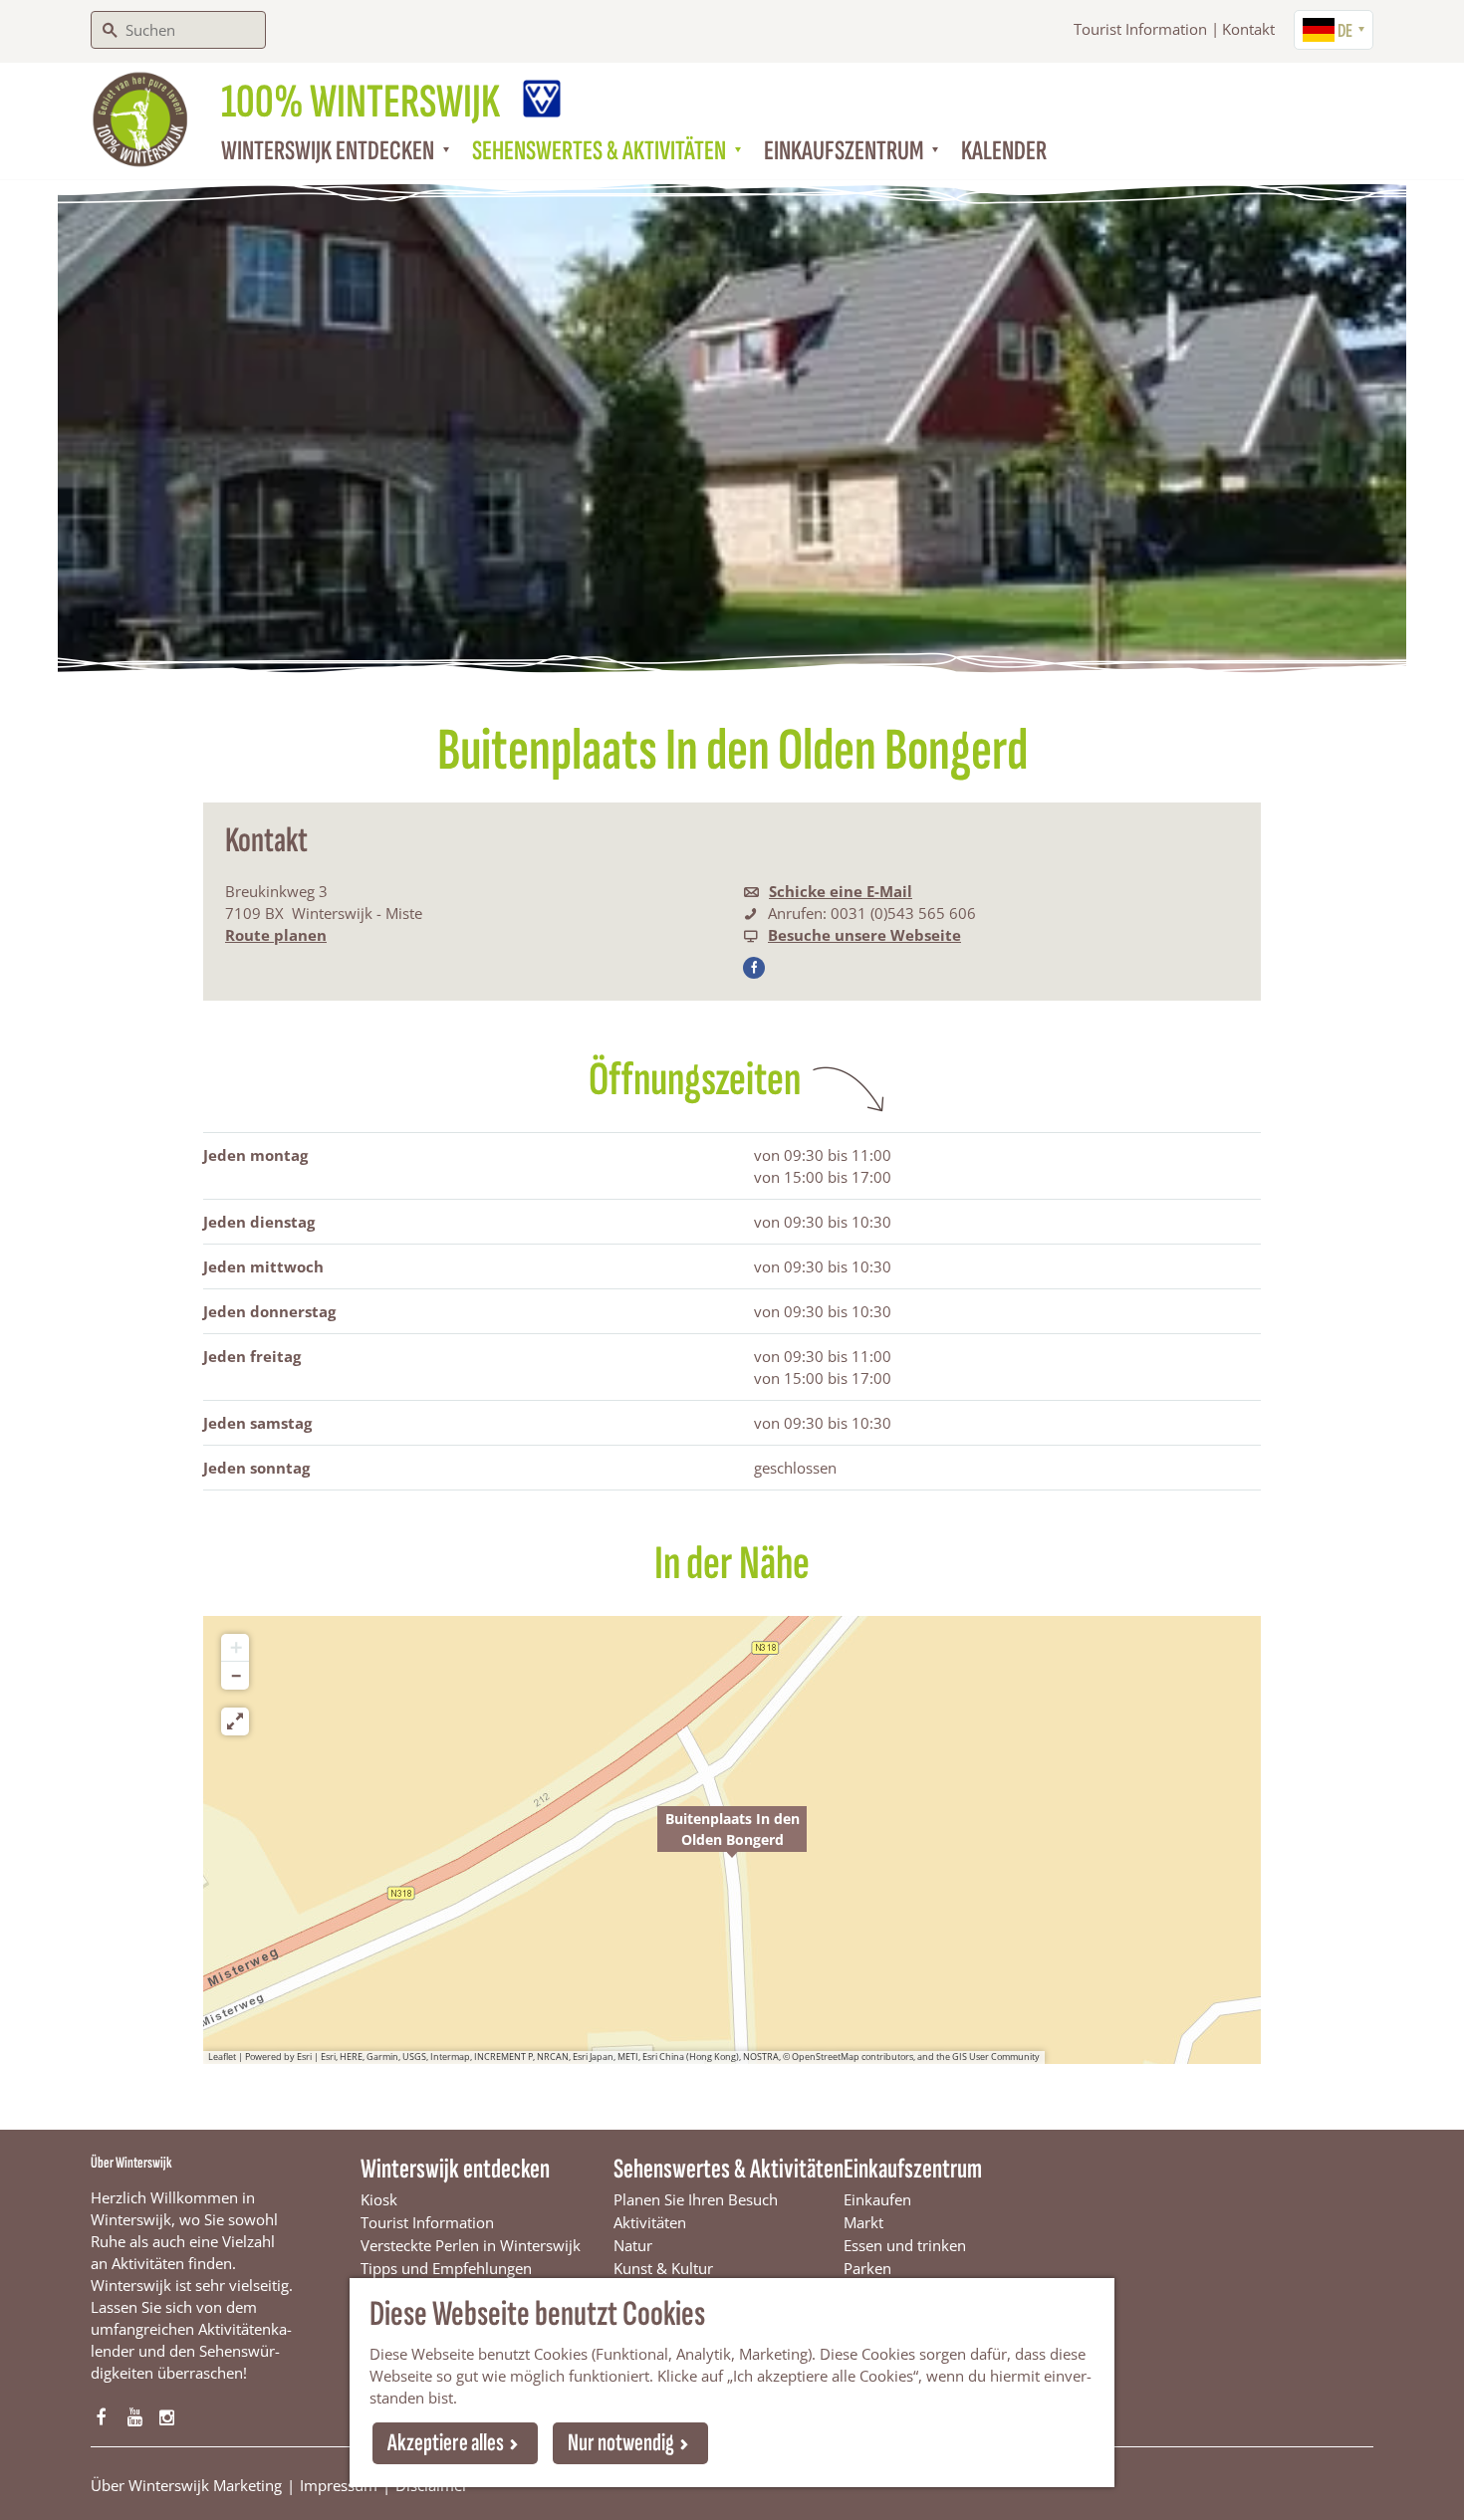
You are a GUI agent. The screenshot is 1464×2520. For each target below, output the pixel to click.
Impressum (339, 2485)
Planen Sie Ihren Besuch (696, 2199)
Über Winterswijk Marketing (186, 2485)
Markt (863, 2222)
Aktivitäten (650, 2222)
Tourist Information (1140, 29)
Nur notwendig (621, 2443)
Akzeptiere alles (446, 2443)
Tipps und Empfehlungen (446, 2268)
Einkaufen (877, 2199)
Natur (633, 2245)
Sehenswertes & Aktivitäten (729, 2169)
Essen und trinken (905, 2245)
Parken (867, 2268)
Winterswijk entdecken (455, 2169)
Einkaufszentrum (913, 2169)
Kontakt (1248, 29)
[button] (732, 1840)
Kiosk (379, 2199)
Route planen (276, 935)
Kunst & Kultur (663, 2268)
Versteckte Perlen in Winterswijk (471, 2245)
